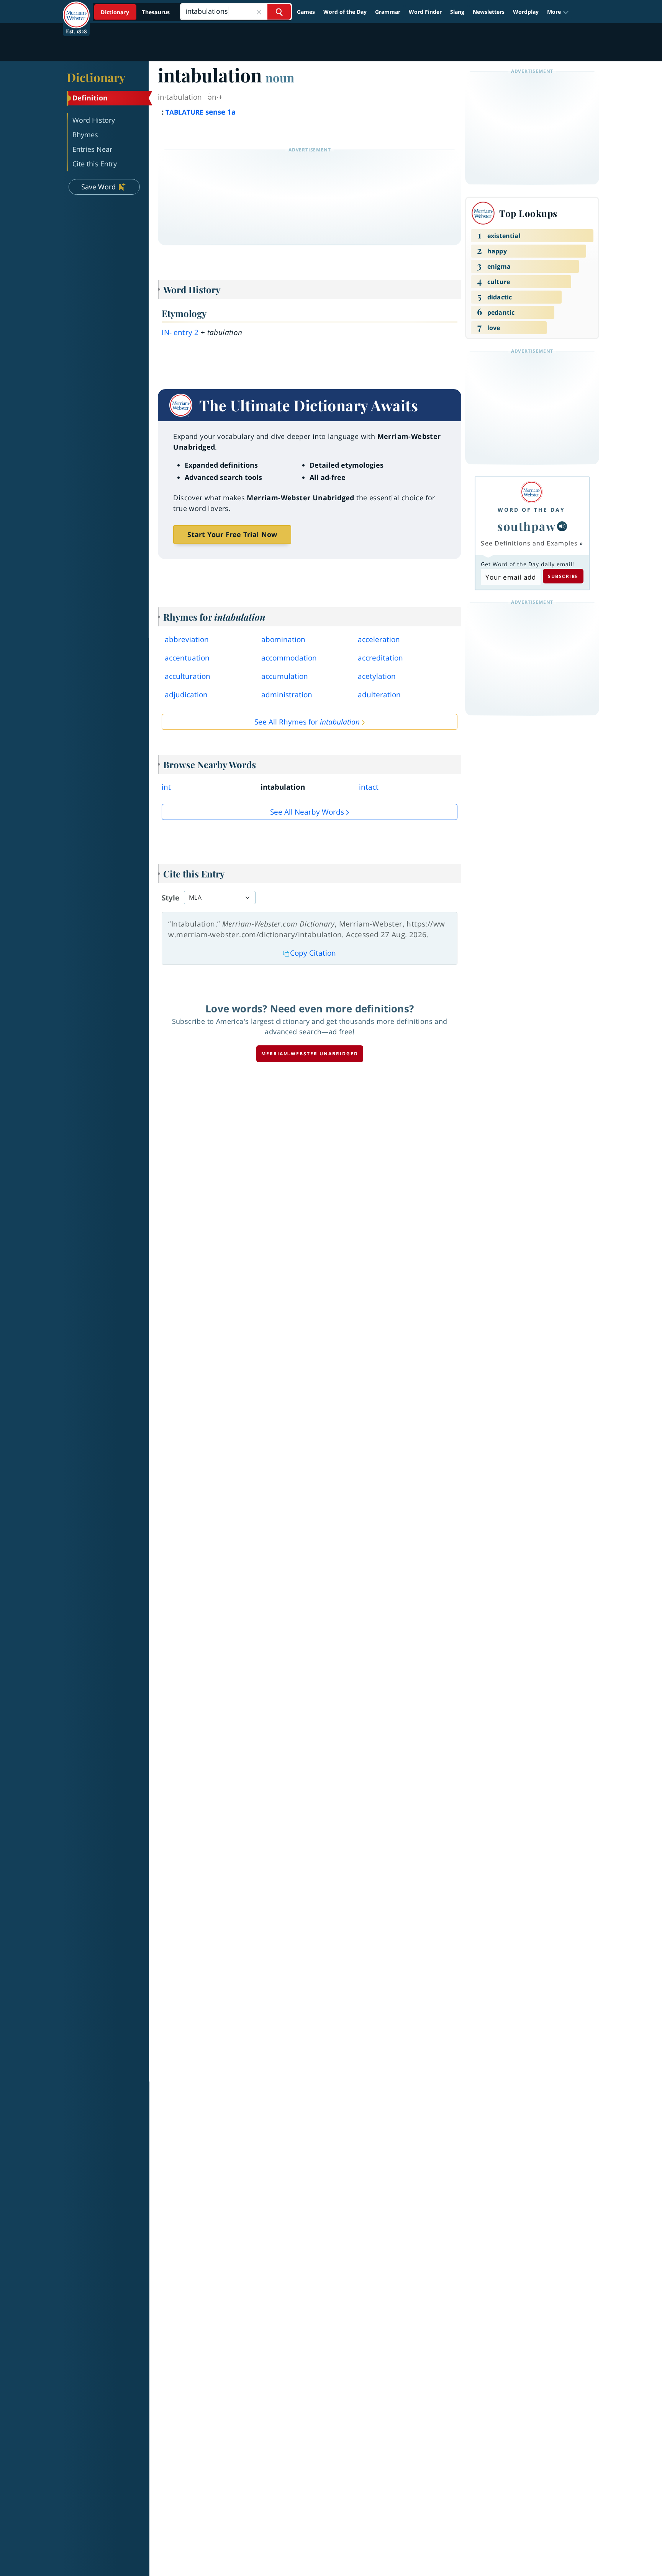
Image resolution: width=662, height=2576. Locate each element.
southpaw (526, 526)
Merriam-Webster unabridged (310, 1054)
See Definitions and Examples (529, 543)
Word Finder (425, 12)
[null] (562, 526)
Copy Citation (313, 953)
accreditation (380, 658)
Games (306, 12)
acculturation (188, 676)
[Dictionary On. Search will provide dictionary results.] (136, 12)
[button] (558, 12)
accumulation (285, 676)
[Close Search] (259, 12)
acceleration (379, 639)
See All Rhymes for (307, 722)
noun (280, 77)
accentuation (187, 658)
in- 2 (180, 332)
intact (369, 787)
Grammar (388, 12)
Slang (457, 12)
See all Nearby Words (307, 812)
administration (287, 695)
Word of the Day (345, 12)
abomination (283, 639)
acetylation (377, 676)
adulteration (379, 695)
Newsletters (489, 12)
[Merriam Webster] (531, 492)
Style (170, 898)
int (166, 787)
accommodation (289, 658)
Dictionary (96, 77)
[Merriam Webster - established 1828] (76, 9)
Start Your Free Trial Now (232, 534)
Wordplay (526, 12)
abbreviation (187, 639)
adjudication (186, 695)
